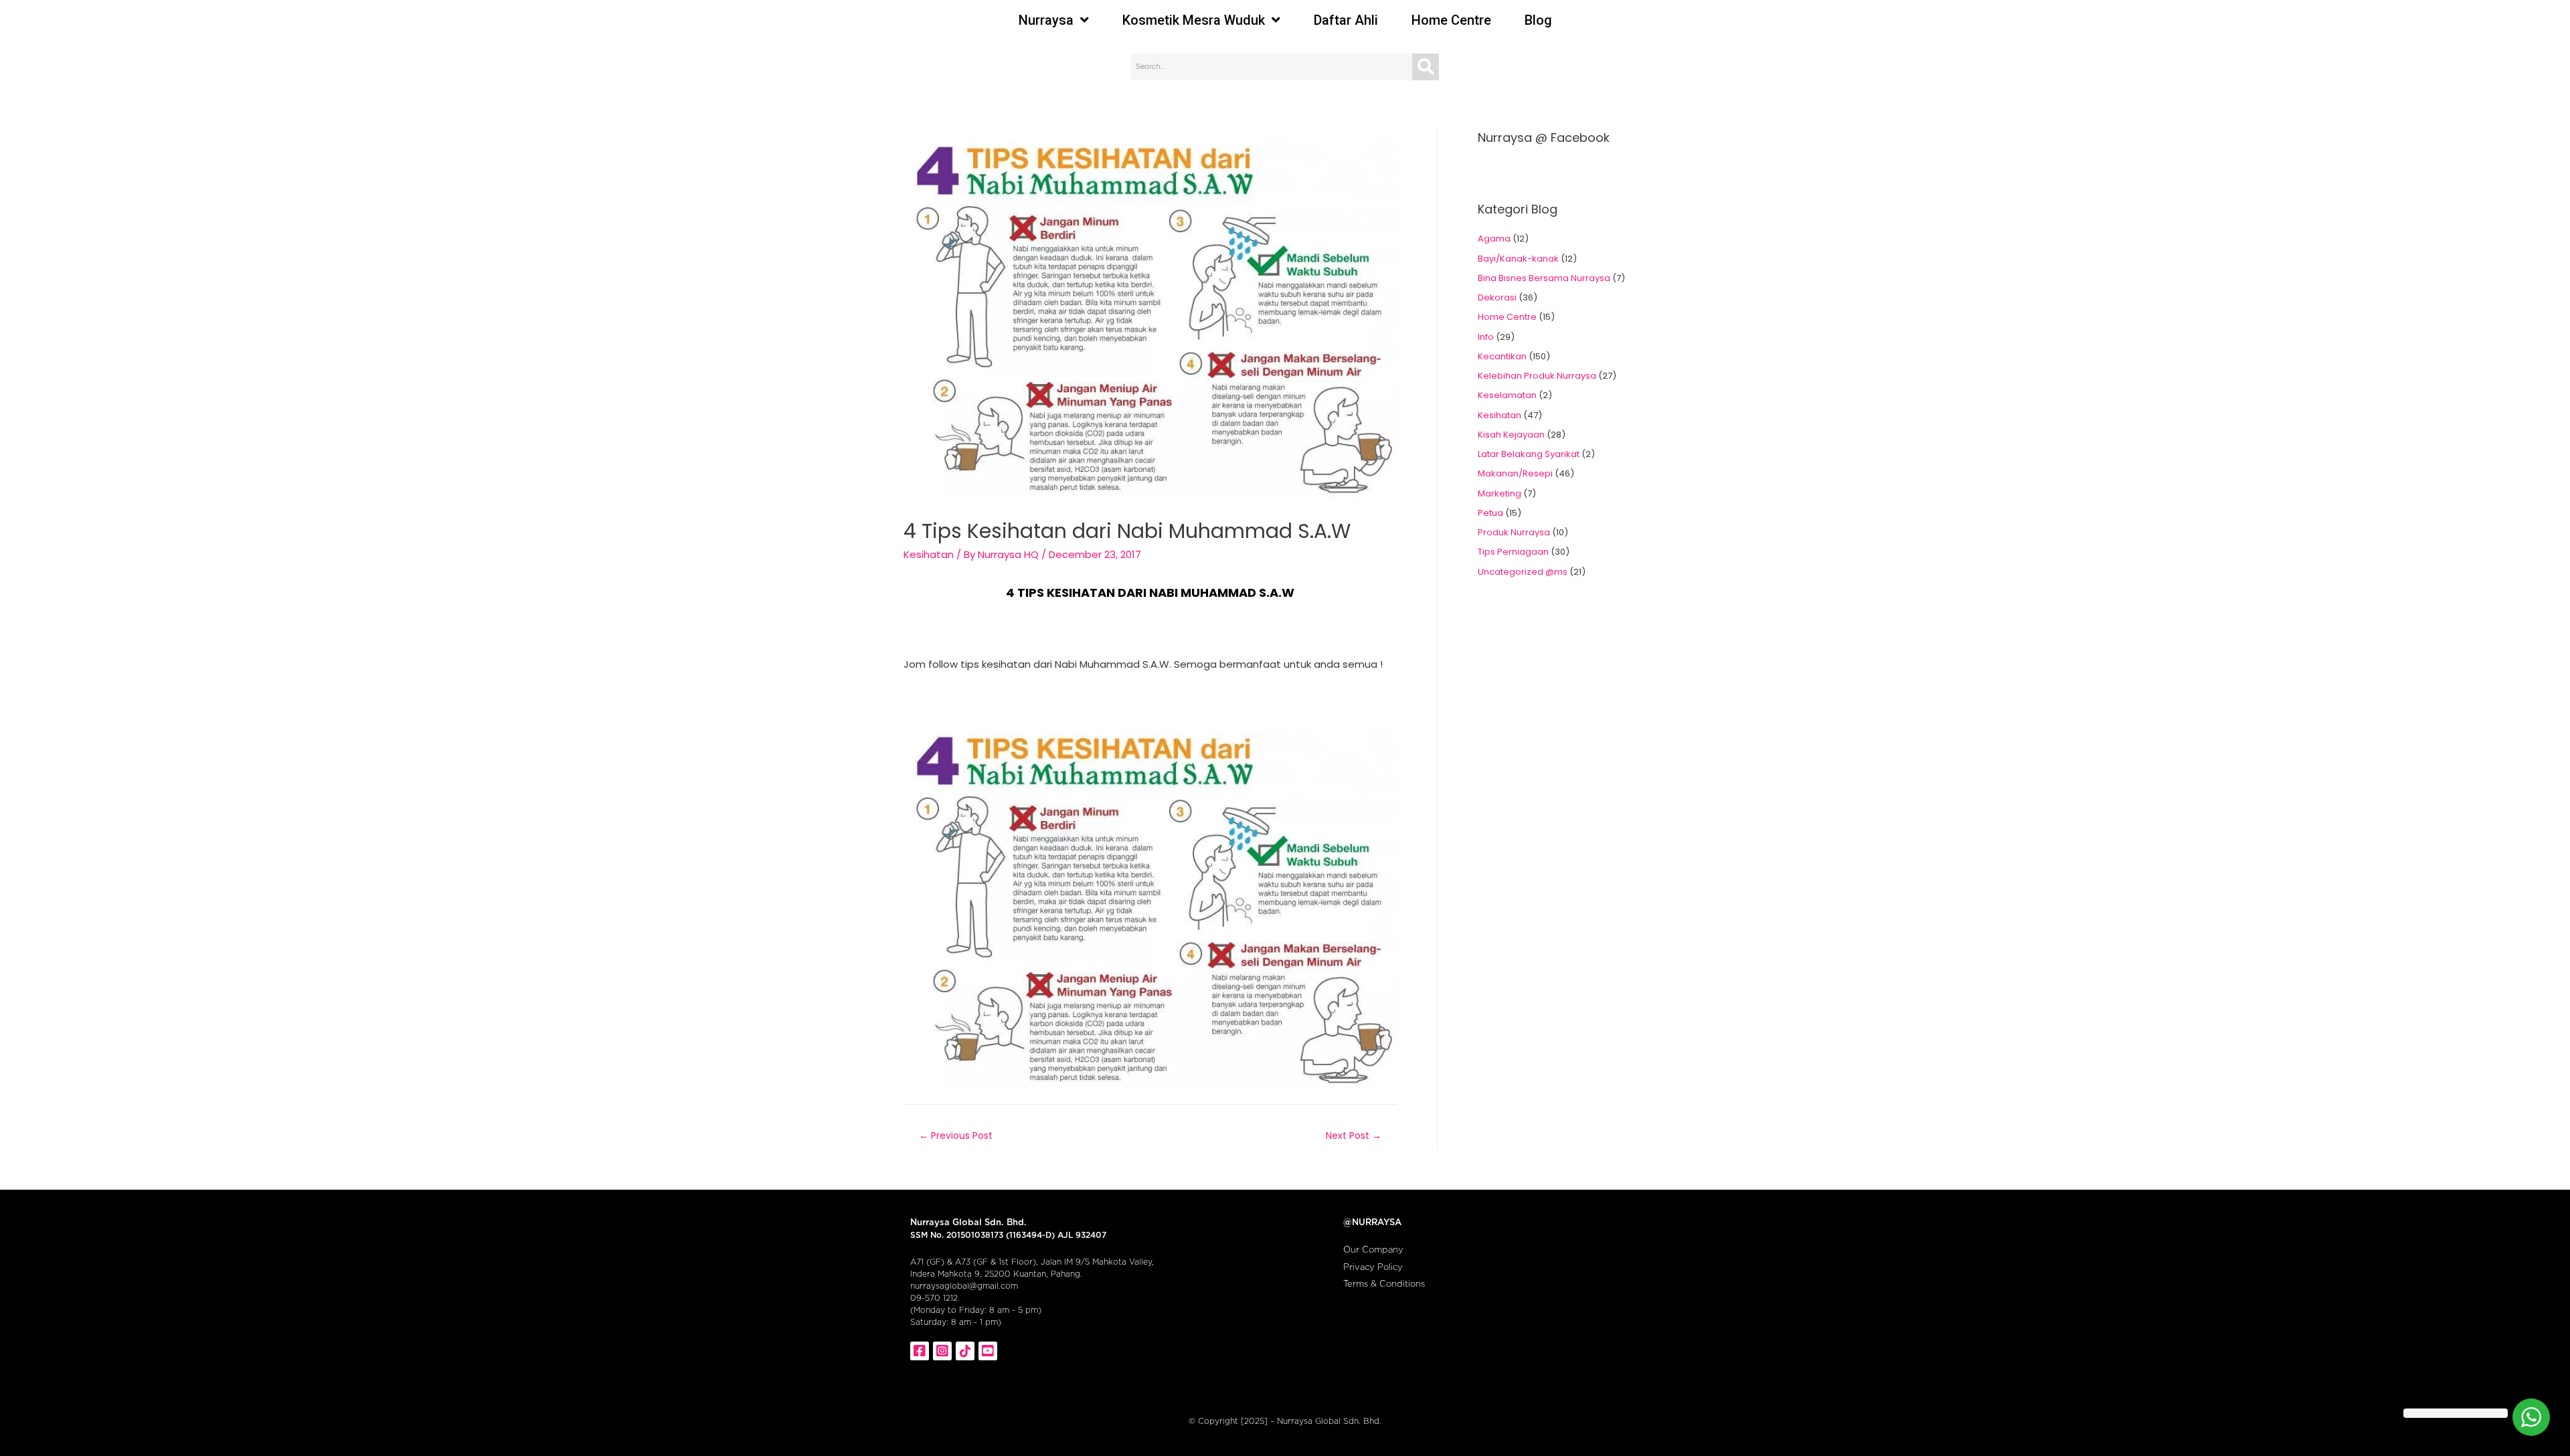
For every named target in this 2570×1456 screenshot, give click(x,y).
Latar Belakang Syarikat (1529, 454)
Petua (1490, 513)
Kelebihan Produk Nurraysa (1537, 376)
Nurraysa (1046, 20)
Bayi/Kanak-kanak (1518, 259)
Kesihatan (929, 554)
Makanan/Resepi (1515, 473)
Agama (1494, 239)
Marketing (1500, 493)
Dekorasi (1497, 297)
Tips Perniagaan (1513, 552)
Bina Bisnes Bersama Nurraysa (1544, 278)
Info (1486, 337)
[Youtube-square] (988, 1351)
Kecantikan (1502, 356)
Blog (1538, 20)
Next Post (1354, 1135)
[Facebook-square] (920, 1351)
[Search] (1426, 67)
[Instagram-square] (942, 1351)
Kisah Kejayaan (1511, 435)
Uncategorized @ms (1523, 572)
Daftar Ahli (1346, 20)
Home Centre (1451, 20)
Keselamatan (1507, 395)
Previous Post (956, 1135)
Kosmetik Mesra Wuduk (1194, 20)
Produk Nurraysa (1514, 532)
